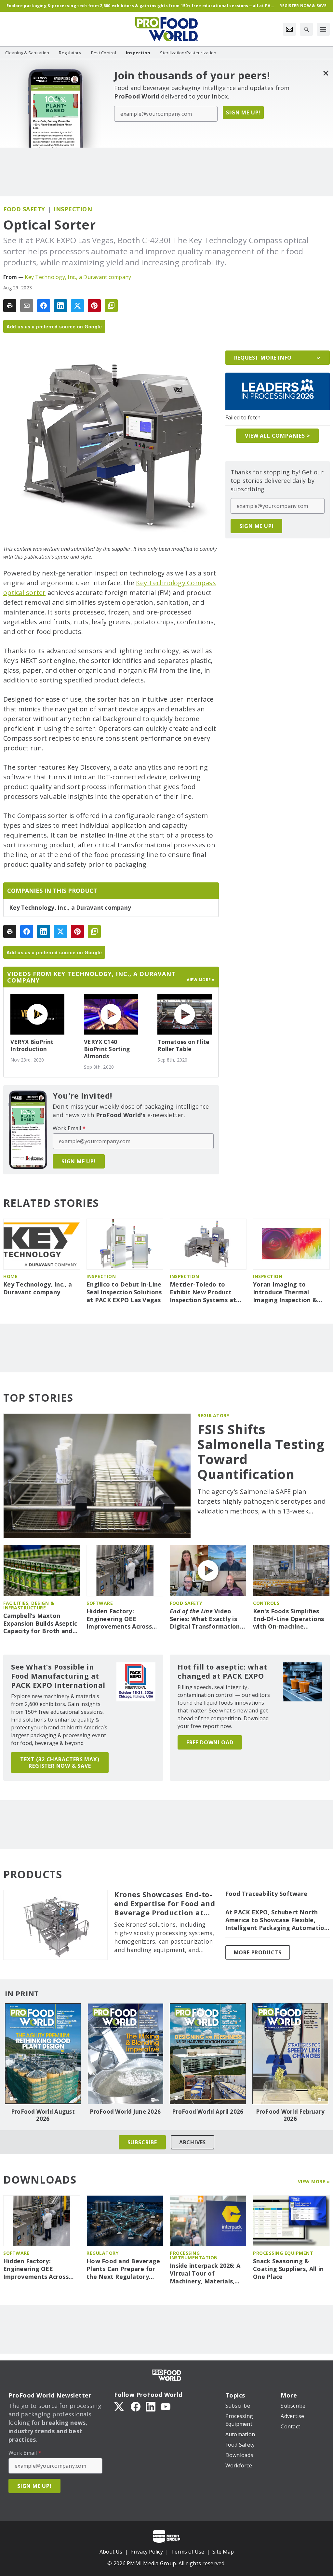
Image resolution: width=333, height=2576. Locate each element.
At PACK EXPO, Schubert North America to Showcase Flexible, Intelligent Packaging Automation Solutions (277, 1920)
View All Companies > (277, 436)
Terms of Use (188, 2552)
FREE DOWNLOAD (210, 1742)
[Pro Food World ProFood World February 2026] (290, 2054)
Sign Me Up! (243, 112)
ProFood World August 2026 (43, 2115)
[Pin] (94, 306)
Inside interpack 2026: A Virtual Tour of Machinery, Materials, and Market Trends (205, 2274)
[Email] (27, 306)
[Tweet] (77, 306)
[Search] (306, 29)
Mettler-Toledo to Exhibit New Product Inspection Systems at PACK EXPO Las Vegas (203, 1292)
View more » (201, 980)
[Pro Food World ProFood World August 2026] (43, 2054)
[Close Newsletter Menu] (326, 73)
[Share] (44, 306)
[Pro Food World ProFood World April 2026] (208, 2054)
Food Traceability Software (266, 1894)
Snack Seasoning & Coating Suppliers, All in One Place (288, 2269)
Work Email (69, 1128)
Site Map (223, 2552)
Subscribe (142, 2142)
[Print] (10, 306)
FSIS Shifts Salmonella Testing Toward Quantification (261, 1452)
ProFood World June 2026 (125, 2112)
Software (100, 1603)
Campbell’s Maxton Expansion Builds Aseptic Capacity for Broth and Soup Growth (40, 1624)
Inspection (73, 209)
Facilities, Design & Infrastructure (29, 1605)
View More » (314, 2181)
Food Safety (24, 209)
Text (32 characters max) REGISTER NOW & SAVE (60, 1763)
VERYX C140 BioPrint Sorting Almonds (107, 1049)
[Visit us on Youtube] (166, 2406)
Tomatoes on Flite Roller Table (183, 1046)
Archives (193, 2142)
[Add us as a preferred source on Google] (111, 306)
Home (10, 1276)
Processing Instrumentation (194, 2255)
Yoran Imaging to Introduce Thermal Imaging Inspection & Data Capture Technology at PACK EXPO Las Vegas (285, 1292)
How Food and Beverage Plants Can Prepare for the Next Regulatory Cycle (123, 2269)
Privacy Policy (147, 2552)
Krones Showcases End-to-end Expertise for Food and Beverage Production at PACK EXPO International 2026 (165, 1904)
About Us (111, 2552)
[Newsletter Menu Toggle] (289, 29)
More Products (258, 1952)
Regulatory (213, 1415)
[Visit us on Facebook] (136, 2406)
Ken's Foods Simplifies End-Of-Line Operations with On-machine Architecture (289, 1619)
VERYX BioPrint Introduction (32, 1046)
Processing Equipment (283, 2253)
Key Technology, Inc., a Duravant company (78, 277)
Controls (266, 1603)
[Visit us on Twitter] (120, 2406)
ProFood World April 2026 (208, 2112)
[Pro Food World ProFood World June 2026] (126, 2054)
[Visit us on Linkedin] (151, 2406)
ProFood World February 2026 (290, 2115)
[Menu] (323, 29)
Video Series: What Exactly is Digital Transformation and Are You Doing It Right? (205, 1619)
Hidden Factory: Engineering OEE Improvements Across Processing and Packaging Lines (119, 1619)
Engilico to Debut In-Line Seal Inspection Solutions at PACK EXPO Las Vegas (124, 1292)
